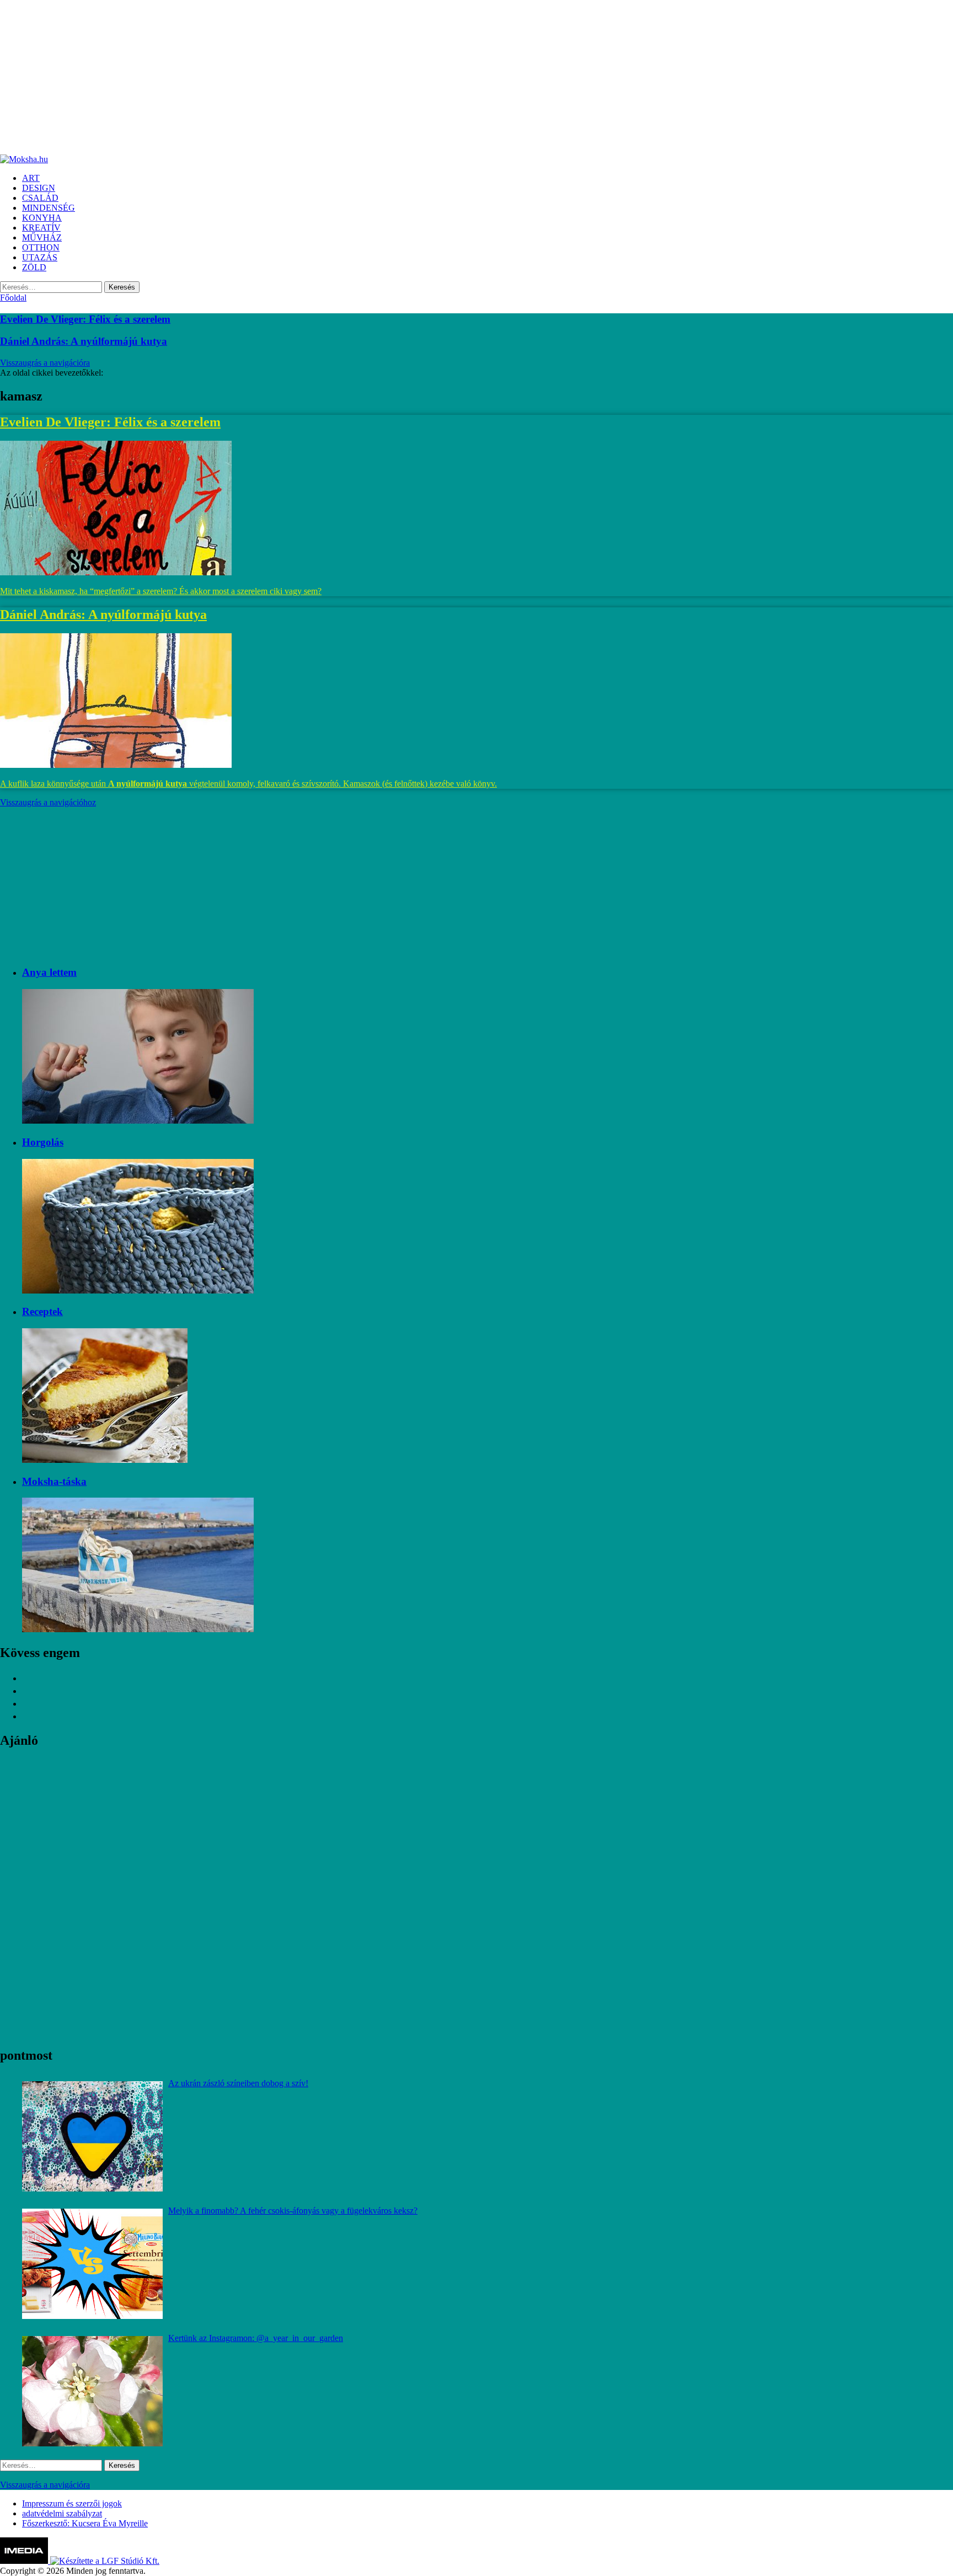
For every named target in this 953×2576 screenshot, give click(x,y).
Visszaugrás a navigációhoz (48, 802)
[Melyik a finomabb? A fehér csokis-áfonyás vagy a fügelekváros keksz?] (92, 2264)
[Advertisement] (331, 77)
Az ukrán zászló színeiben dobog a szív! (238, 2083)
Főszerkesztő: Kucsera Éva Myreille (85, 2523)
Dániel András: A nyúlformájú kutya (84, 341)
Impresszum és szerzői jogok (72, 2503)
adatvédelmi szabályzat (62, 2513)
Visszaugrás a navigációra (45, 363)
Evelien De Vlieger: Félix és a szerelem (85, 319)
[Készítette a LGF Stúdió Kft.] (105, 2561)
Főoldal (13, 298)
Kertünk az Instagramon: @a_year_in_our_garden (256, 2338)
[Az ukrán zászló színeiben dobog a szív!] (92, 2136)
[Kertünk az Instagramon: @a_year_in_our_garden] (92, 2391)
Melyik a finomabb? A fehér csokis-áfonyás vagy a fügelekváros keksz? (293, 2211)
